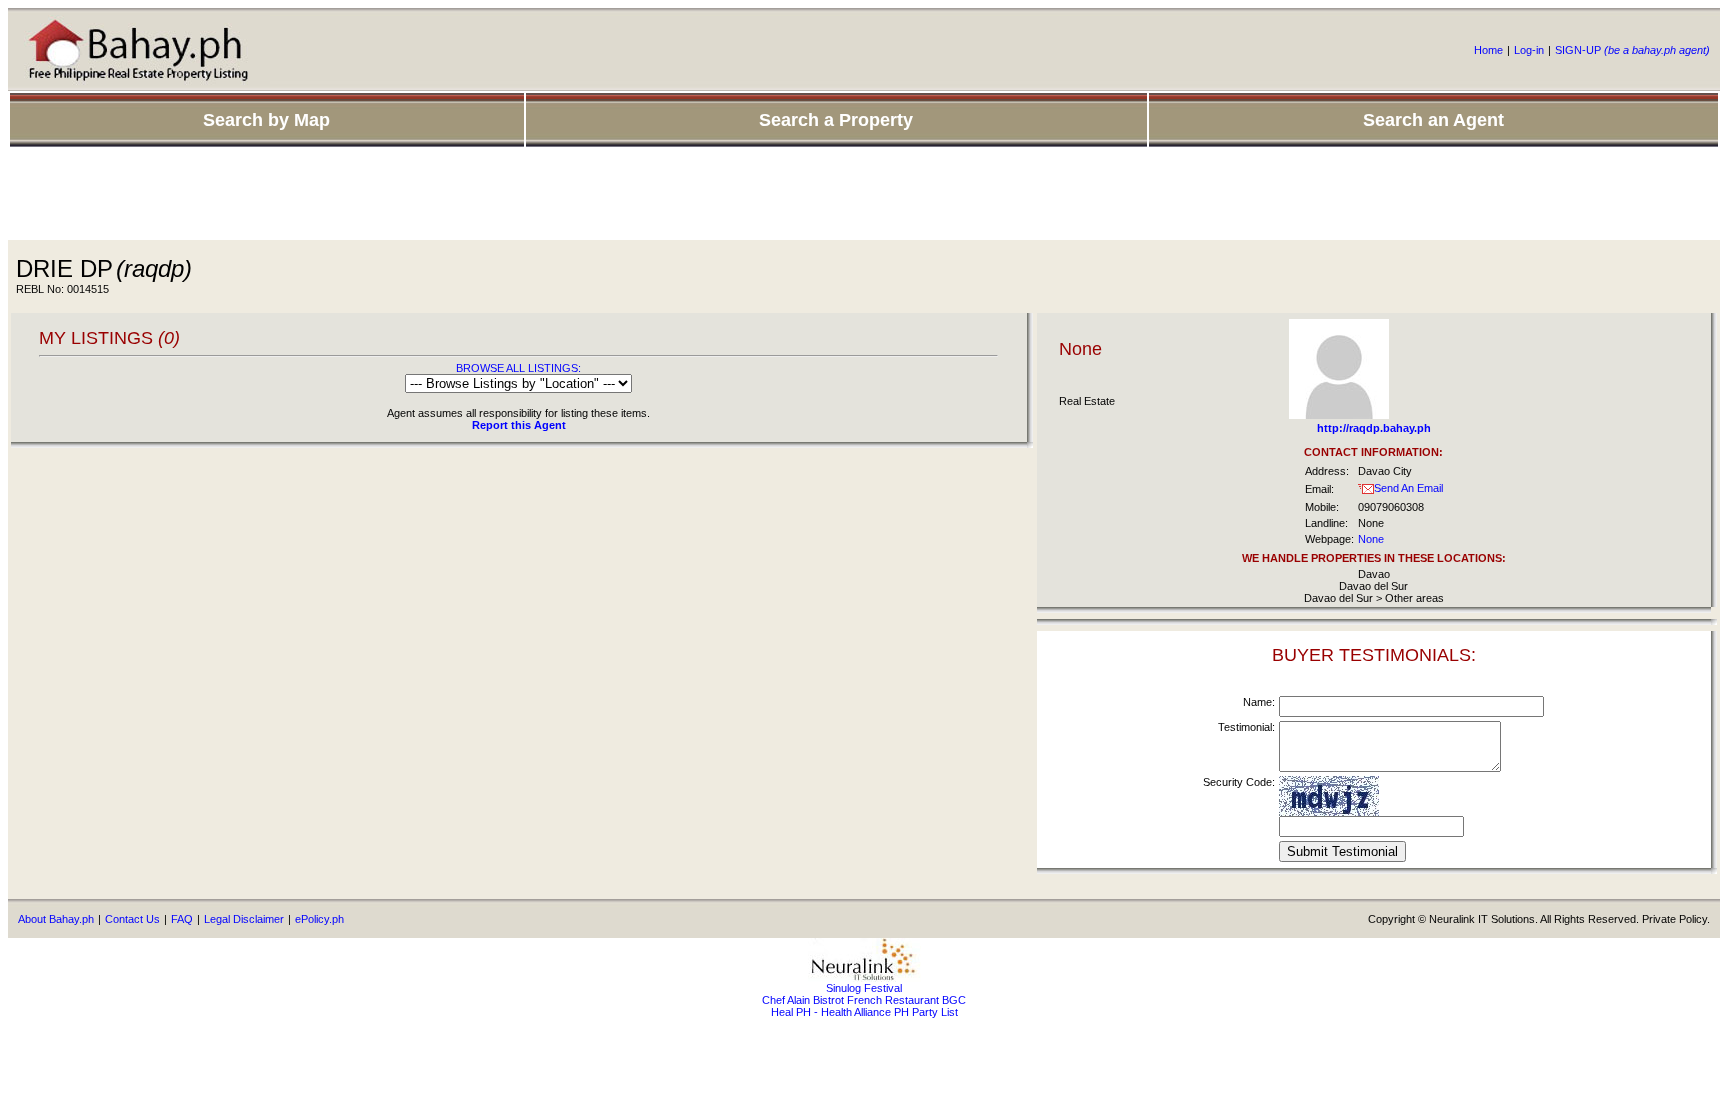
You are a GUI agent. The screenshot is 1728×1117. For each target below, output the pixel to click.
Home (1488, 50)
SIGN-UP (1632, 50)
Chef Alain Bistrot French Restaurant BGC (864, 1000)
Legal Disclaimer (244, 919)
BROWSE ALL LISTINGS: (518, 368)
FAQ (182, 919)
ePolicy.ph (319, 919)
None (1371, 539)
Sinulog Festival (864, 988)
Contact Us (132, 919)
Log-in (1529, 50)
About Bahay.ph (56, 919)
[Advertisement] (864, 195)
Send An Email (1408, 488)
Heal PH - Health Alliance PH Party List (864, 1012)
